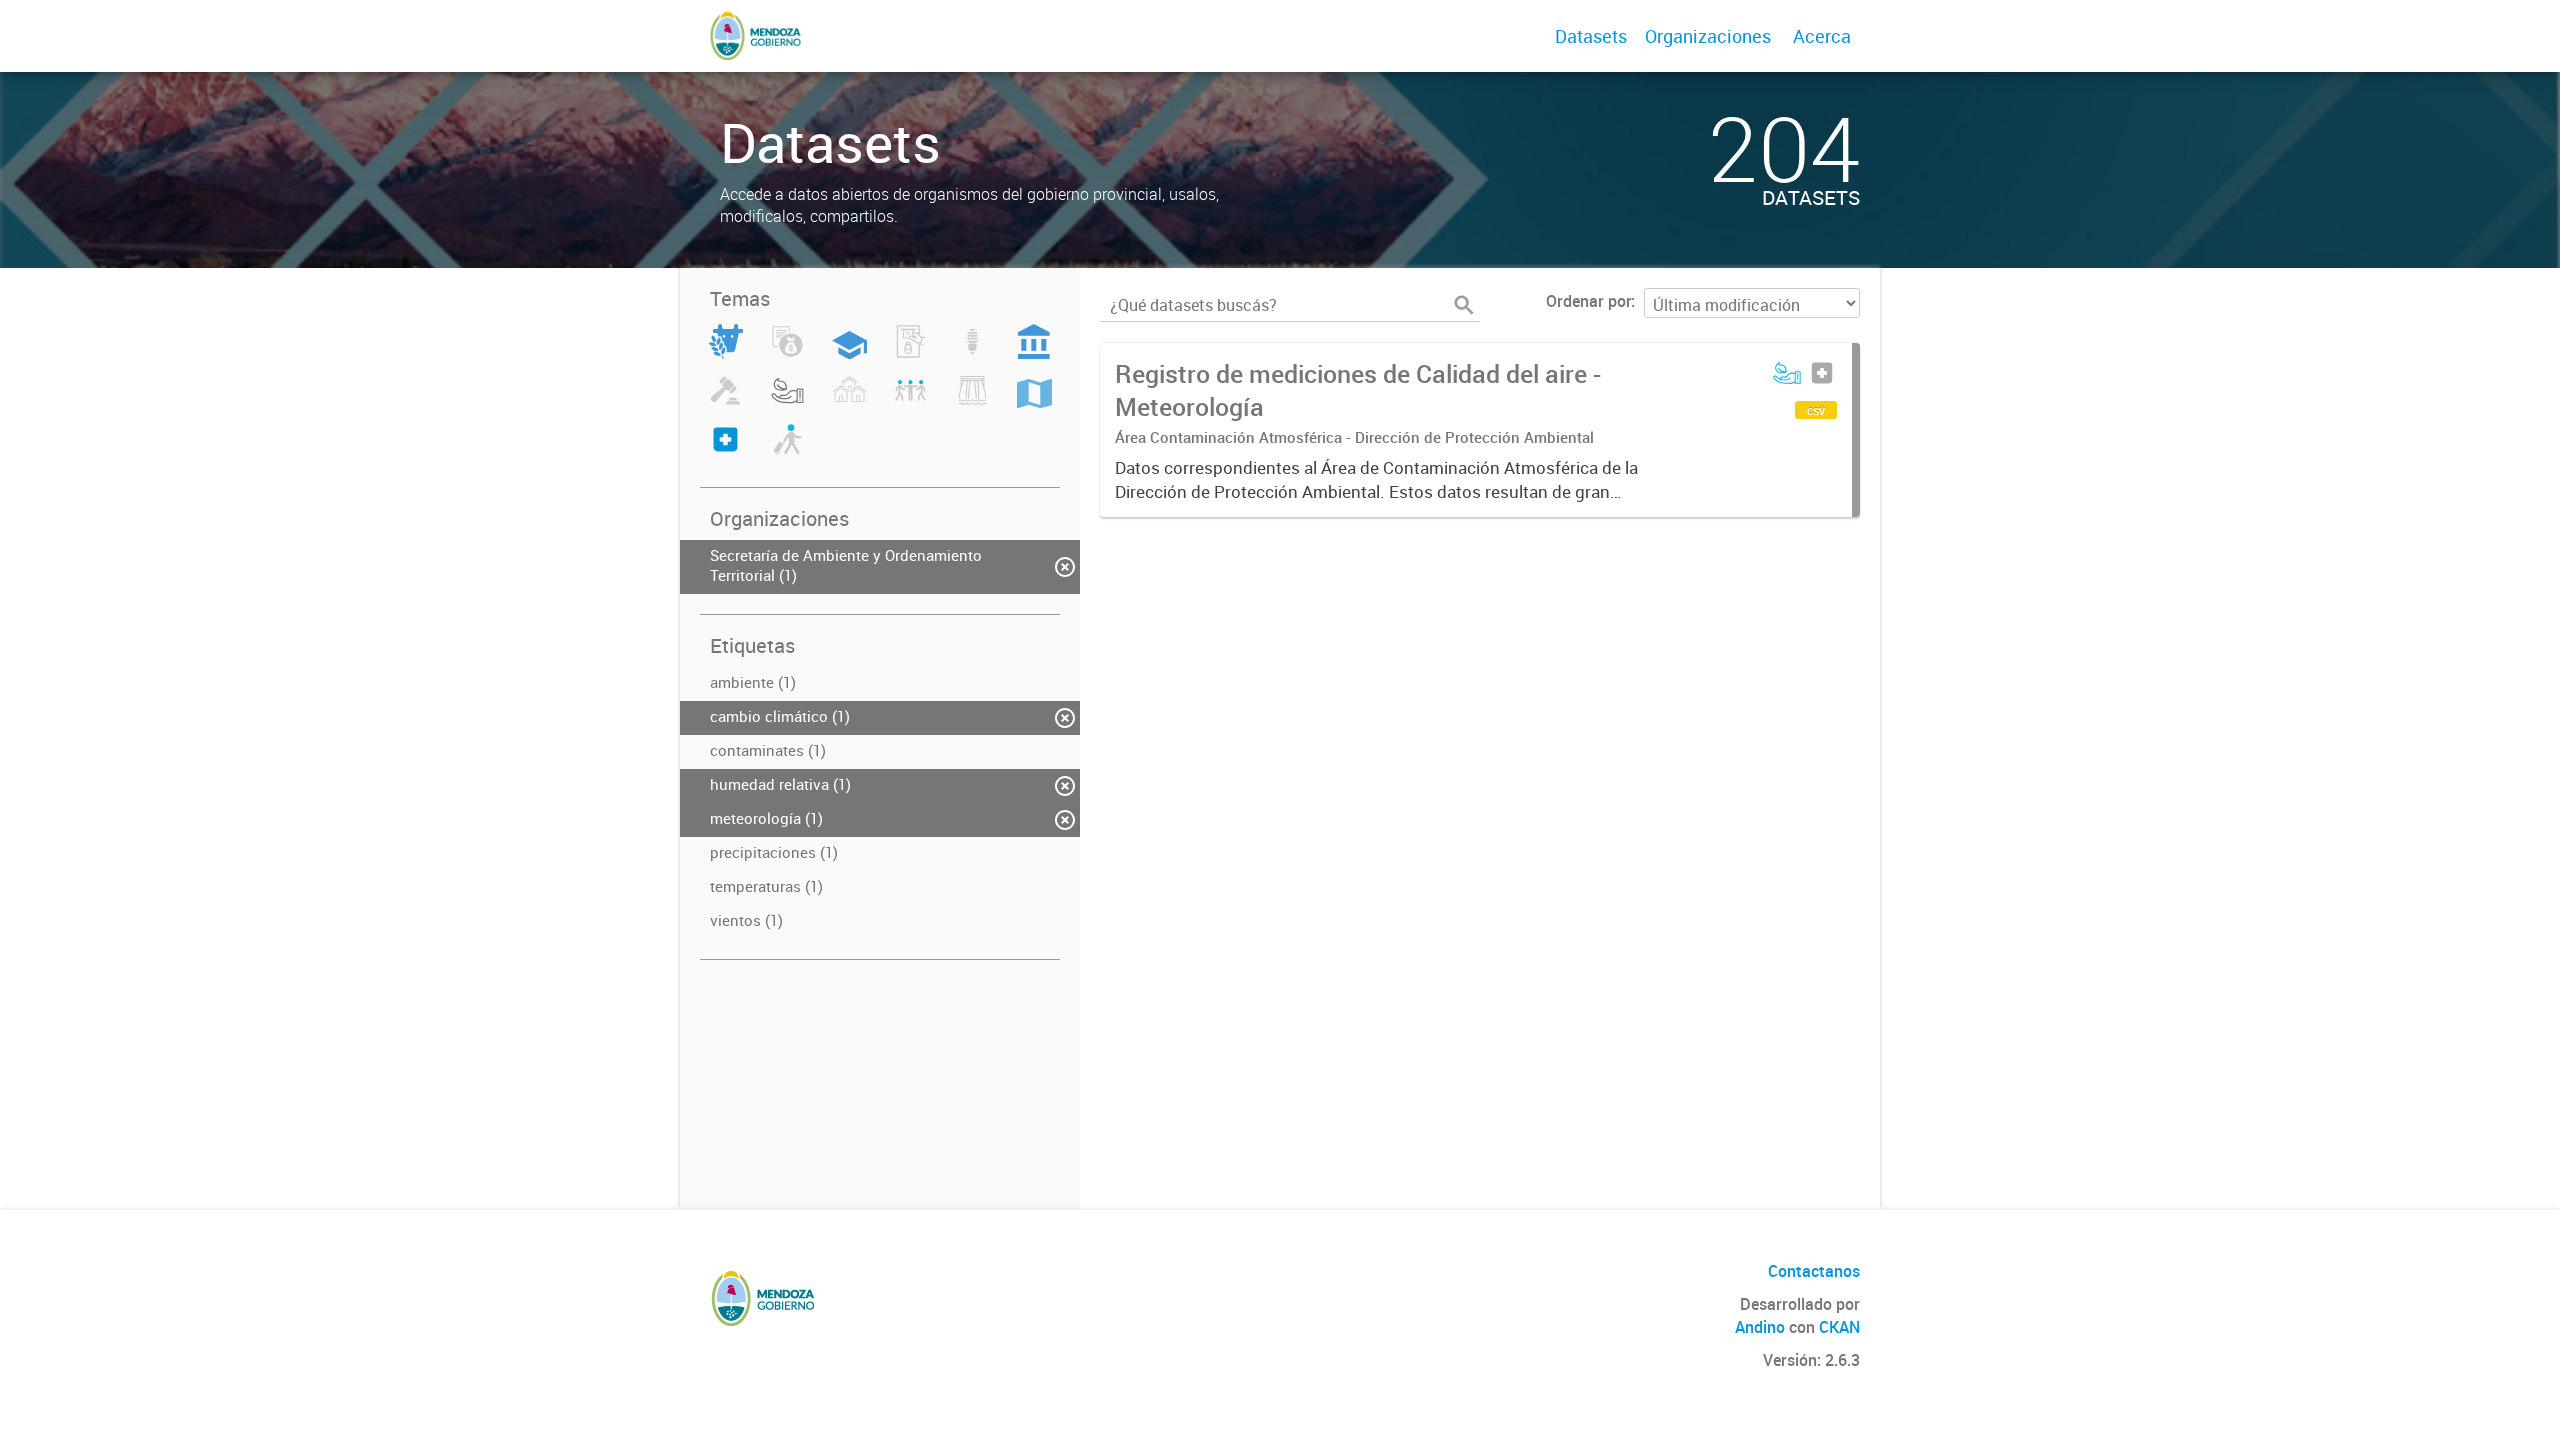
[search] (1464, 305)
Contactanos (1814, 1271)
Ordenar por (1588, 301)
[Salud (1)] (725, 451)
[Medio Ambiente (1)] (787, 402)
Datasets (1591, 36)
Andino (1760, 1327)
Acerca (1822, 36)
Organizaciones (1708, 36)
